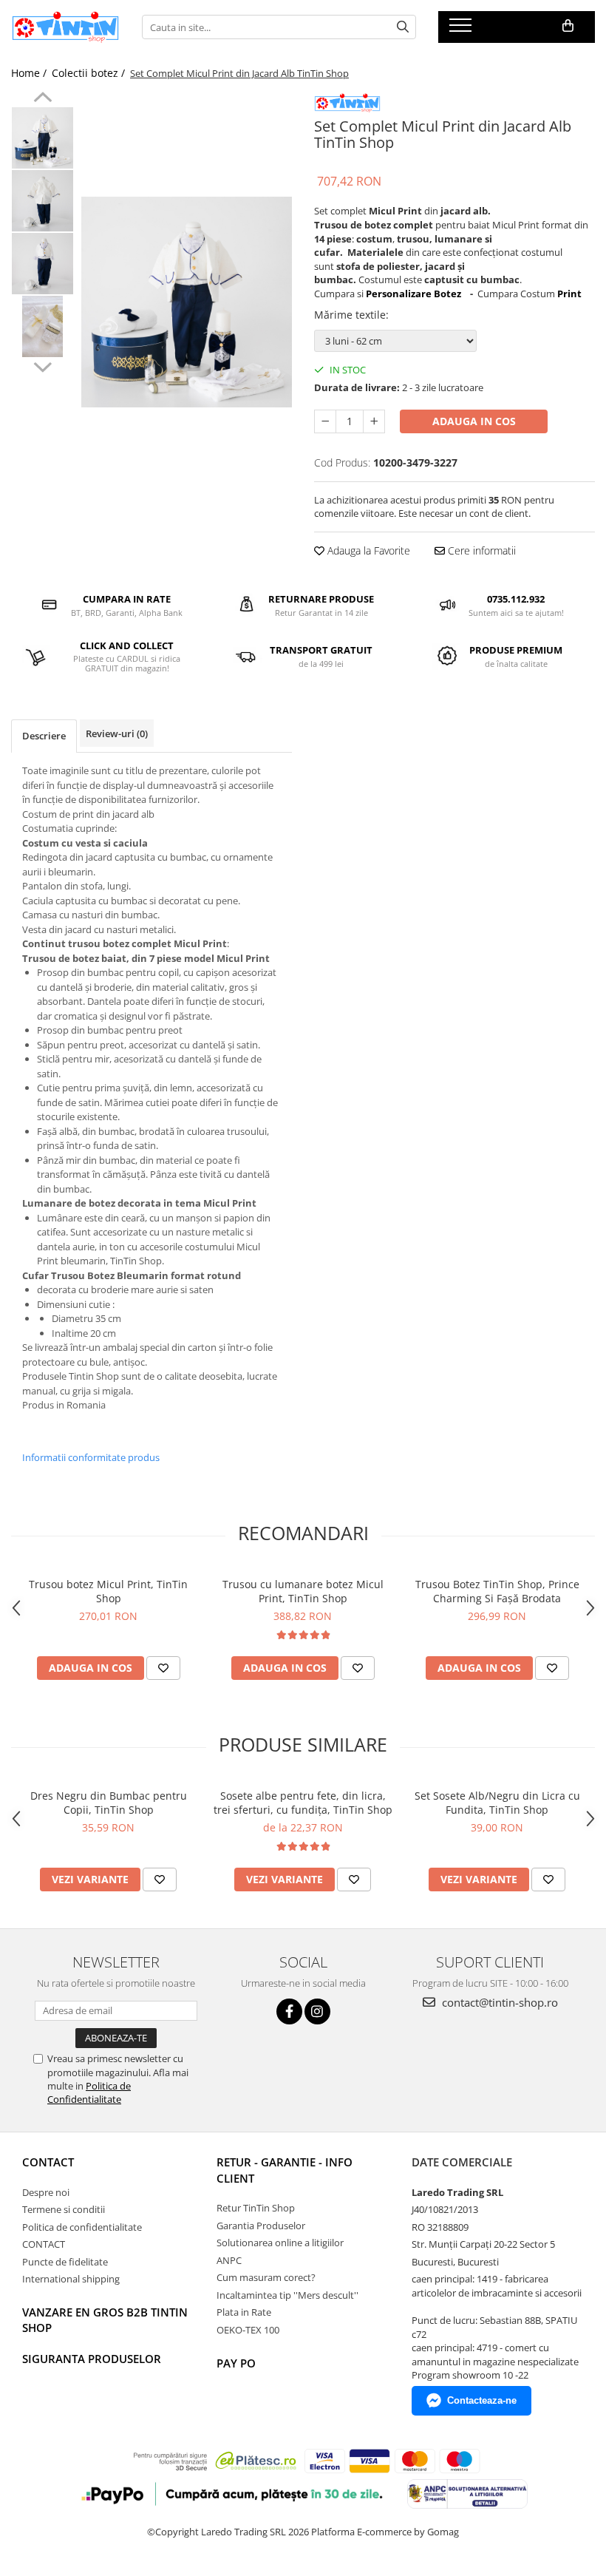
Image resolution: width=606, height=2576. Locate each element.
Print (569, 294)
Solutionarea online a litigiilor (280, 2243)
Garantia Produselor (261, 2226)
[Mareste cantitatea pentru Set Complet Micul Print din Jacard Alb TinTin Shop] (374, 421)
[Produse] (462, 30)
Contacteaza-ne (482, 2400)
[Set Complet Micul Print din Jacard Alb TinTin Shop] (187, 302)
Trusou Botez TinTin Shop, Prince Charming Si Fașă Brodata (497, 1591)
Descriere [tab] (44, 736)
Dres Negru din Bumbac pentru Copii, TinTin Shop (109, 1803)
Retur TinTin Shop (256, 2208)
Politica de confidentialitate (82, 2227)
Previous (42, 99)
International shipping (71, 2279)
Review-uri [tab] (117, 733)
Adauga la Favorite (367, 550)
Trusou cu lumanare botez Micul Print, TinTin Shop (303, 1591)
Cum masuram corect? (266, 2277)
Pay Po (236, 2363)
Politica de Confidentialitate (89, 2092)
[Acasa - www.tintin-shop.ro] (65, 27)
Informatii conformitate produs (91, 1457)
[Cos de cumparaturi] (568, 26)
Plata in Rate (244, 2312)
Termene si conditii (64, 2209)
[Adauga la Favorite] (163, 1668)
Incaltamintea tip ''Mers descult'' (287, 2295)
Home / (30, 73)
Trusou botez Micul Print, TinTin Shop (108, 1591)
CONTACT (48, 2162)
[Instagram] (317, 2011)
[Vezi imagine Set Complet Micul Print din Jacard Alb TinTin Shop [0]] (42, 138)
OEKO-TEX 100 (248, 2330)
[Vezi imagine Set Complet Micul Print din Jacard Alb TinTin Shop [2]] (42, 264)
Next (42, 365)
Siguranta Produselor (92, 2359)
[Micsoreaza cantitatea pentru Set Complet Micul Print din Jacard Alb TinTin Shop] (325, 421)
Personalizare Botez (413, 294)
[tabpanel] (187, 302)
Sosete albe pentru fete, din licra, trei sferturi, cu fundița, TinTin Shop (303, 1803)
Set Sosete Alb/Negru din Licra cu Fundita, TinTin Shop (497, 1803)
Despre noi (46, 2192)
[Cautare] (403, 27)
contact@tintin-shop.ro (498, 2002)
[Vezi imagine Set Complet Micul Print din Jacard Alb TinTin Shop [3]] (42, 326)
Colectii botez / (90, 73)
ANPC (229, 2260)
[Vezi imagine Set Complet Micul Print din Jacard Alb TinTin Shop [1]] (42, 201)
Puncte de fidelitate (65, 2262)
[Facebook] (289, 2011)
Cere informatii (480, 550)
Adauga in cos (474, 421)
